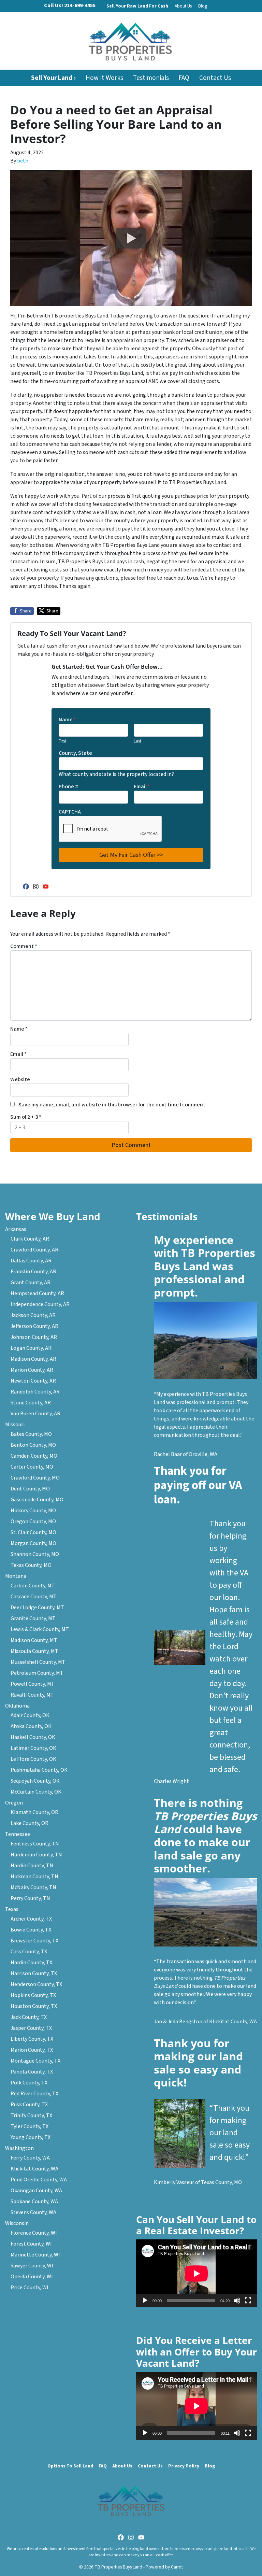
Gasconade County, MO (37, 1500)
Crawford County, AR (34, 1250)
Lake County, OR (30, 1823)
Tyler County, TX (30, 2126)
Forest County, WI (31, 2244)
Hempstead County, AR (37, 1293)
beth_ (24, 161)
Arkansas (16, 1229)
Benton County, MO (33, 1445)
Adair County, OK (30, 1715)
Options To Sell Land (70, 2466)
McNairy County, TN (33, 1887)
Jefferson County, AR (34, 1326)
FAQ (184, 78)
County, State (75, 753)
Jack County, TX (29, 2017)
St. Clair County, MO (33, 1532)
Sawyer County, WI (32, 2266)
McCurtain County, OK (36, 1792)
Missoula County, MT (34, 1651)
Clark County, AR (30, 1239)
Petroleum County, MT (37, 1673)
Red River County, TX (34, 2094)
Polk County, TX (29, 2083)
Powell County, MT (33, 1684)
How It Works (104, 78)
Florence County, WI (34, 2233)
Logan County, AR (31, 1348)
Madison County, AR (33, 1359)
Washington (19, 2148)
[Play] (145, 2301)
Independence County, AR (40, 1304)
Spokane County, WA (34, 2202)
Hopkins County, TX (33, 1995)
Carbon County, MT (33, 1586)
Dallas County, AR (31, 1261)
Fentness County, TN (35, 1844)
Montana (16, 1576)
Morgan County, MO (33, 1543)
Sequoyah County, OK (35, 1781)
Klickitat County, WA (34, 2169)
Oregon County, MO (33, 1521)
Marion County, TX (32, 2050)
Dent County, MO (30, 1489)
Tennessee (18, 1834)
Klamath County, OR (34, 1812)
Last (137, 741)
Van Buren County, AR (35, 1414)
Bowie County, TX (31, 1930)
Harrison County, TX (34, 1973)
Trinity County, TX (31, 2115)
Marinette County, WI (35, 2255)
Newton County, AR (33, 1381)
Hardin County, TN (32, 1866)
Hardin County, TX (31, 1963)
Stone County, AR (31, 1403)
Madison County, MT (34, 1640)
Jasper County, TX (31, 2028)
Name (67, 720)
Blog (203, 6)
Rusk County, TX (29, 2105)
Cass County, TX (29, 1952)
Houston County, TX (34, 2006)
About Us (183, 6)
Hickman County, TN (34, 1877)
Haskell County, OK (33, 1737)
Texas (12, 1909)
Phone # (68, 787)
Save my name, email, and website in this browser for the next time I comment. (113, 1105)
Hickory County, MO (33, 1511)
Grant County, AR (31, 1283)
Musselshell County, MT (38, 1662)
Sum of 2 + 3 (26, 1117)
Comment (24, 946)
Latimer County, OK (33, 1748)
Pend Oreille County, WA (39, 2180)
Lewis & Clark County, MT (40, 1629)
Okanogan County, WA (36, 2191)
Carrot (177, 2567)
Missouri (15, 1425)
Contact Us (215, 78)
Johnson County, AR (34, 1337)
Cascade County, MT (34, 1597)
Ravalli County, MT (32, 1695)
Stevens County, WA (33, 2212)
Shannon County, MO (35, 1554)
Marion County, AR (32, 1370)
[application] (196, 2273)
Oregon (14, 1803)
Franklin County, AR (33, 1272)
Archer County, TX (31, 1919)
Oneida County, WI (32, 2277)
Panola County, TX (32, 2072)
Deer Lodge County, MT (37, 1608)
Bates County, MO (31, 1434)
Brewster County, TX (34, 1941)
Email (142, 787)
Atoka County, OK (31, 1726)
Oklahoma (17, 1706)
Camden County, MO (34, 1456)
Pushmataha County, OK (39, 1770)
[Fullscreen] (248, 2301)
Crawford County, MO (35, 1478)
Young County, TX (31, 2137)
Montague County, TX (35, 2061)
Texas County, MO (31, 1565)
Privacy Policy (184, 2466)
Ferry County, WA (30, 2158)
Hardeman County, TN (36, 1855)
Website (20, 1079)
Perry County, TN (30, 1898)
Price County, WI (30, 2288)
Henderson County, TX (36, 1984)
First (62, 741)
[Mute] (237, 2301)
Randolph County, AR (35, 1392)
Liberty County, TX (32, 2039)
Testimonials (151, 78)
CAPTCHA (70, 812)
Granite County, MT (33, 1618)
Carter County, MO (32, 1467)
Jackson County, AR (33, 1315)
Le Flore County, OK (33, 1759)
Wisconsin (17, 2223)
